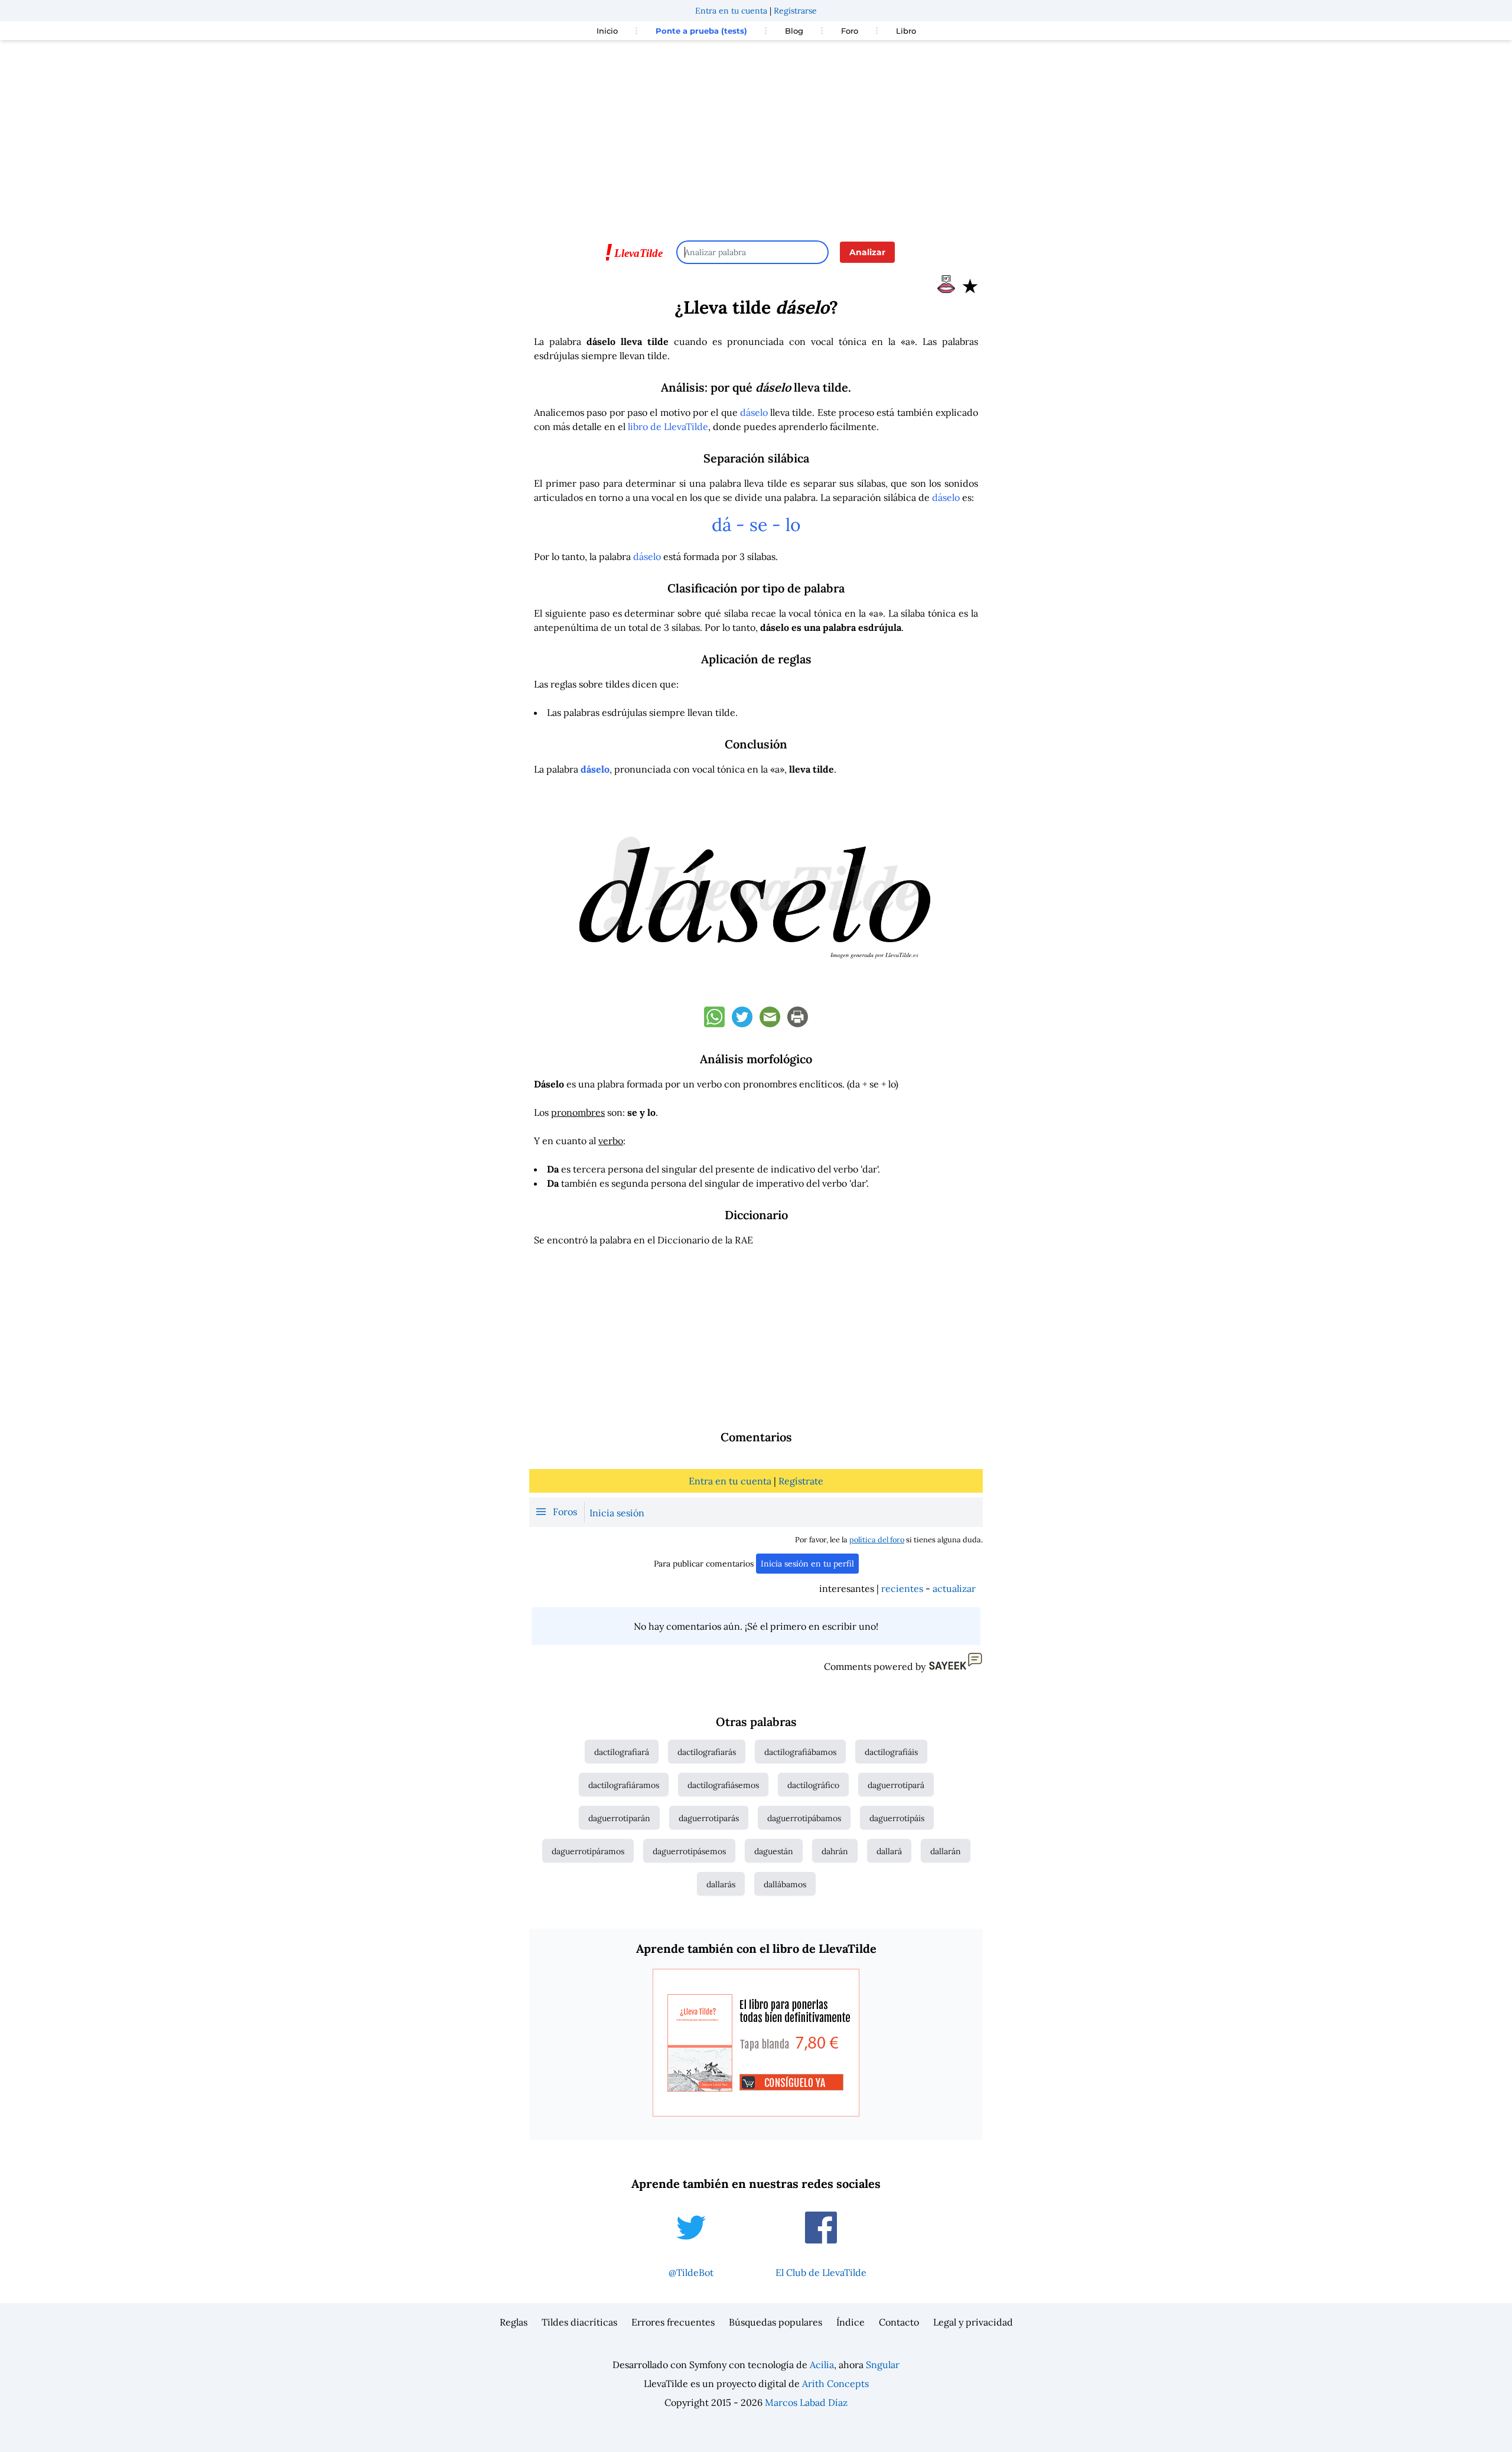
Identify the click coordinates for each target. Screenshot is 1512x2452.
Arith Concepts (835, 2383)
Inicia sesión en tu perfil (807, 1564)
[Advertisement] (756, 135)
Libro (906, 31)
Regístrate (801, 1481)
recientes (902, 1588)
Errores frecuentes (673, 2322)
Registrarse (795, 11)
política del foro (877, 1540)
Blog (794, 31)
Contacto (899, 2322)
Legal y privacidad (973, 2322)
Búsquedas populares (775, 2322)
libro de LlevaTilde (668, 426)
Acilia (822, 2365)
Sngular (883, 2365)
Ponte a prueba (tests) (701, 31)
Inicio (607, 31)
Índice (850, 2322)
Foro (850, 31)
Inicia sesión (617, 1513)
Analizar (867, 252)
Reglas (514, 2322)
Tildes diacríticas (579, 2322)
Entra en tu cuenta (731, 11)
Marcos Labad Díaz (806, 2402)
